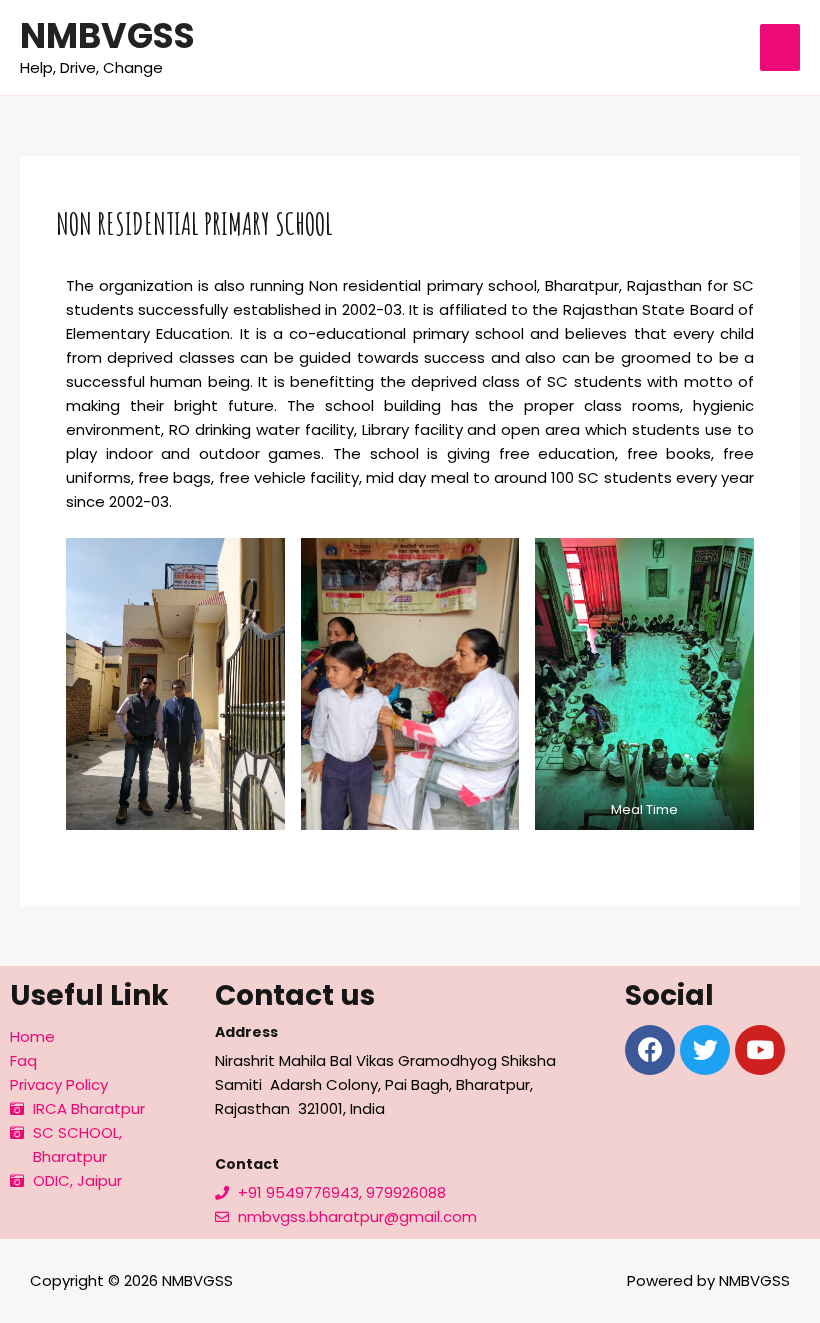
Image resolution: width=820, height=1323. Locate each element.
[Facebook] (650, 1050)
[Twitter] (705, 1050)
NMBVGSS (107, 35)
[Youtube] (760, 1050)
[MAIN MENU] (780, 47)
